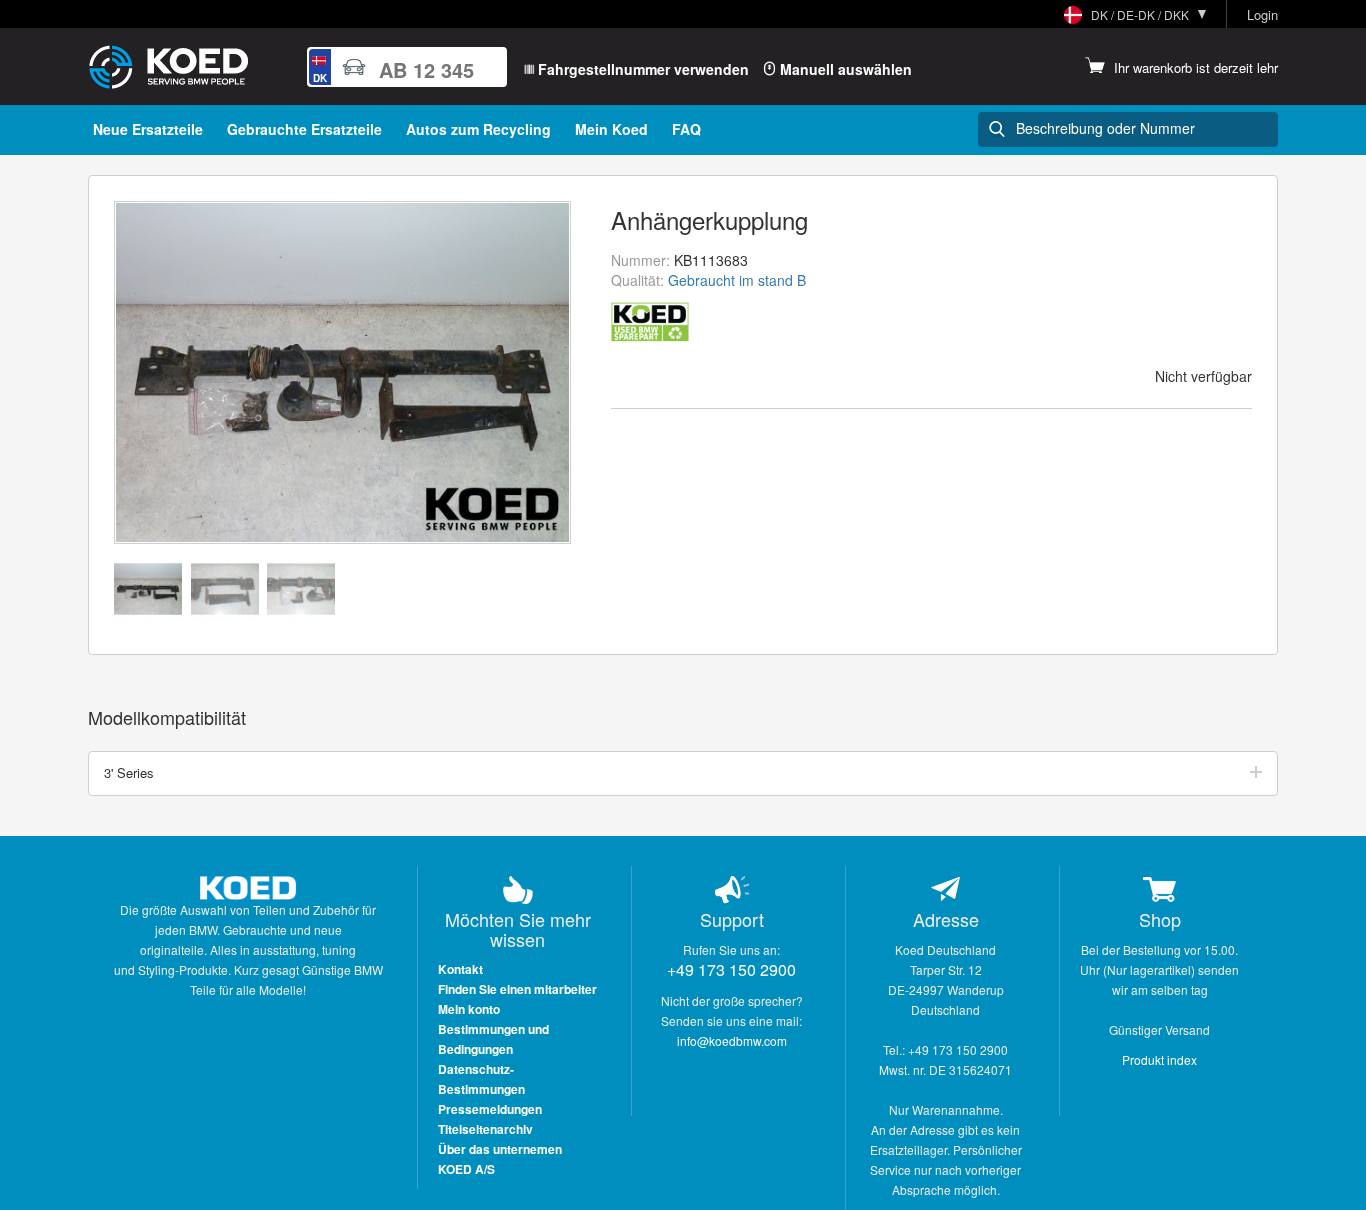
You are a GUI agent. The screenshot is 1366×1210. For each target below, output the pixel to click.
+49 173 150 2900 (731, 969)
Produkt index (1159, 1059)
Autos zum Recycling (478, 129)
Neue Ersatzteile (148, 129)
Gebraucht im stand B (737, 280)
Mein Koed (611, 129)
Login (1262, 15)
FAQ (686, 129)
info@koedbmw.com (732, 1040)
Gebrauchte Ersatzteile (304, 129)
